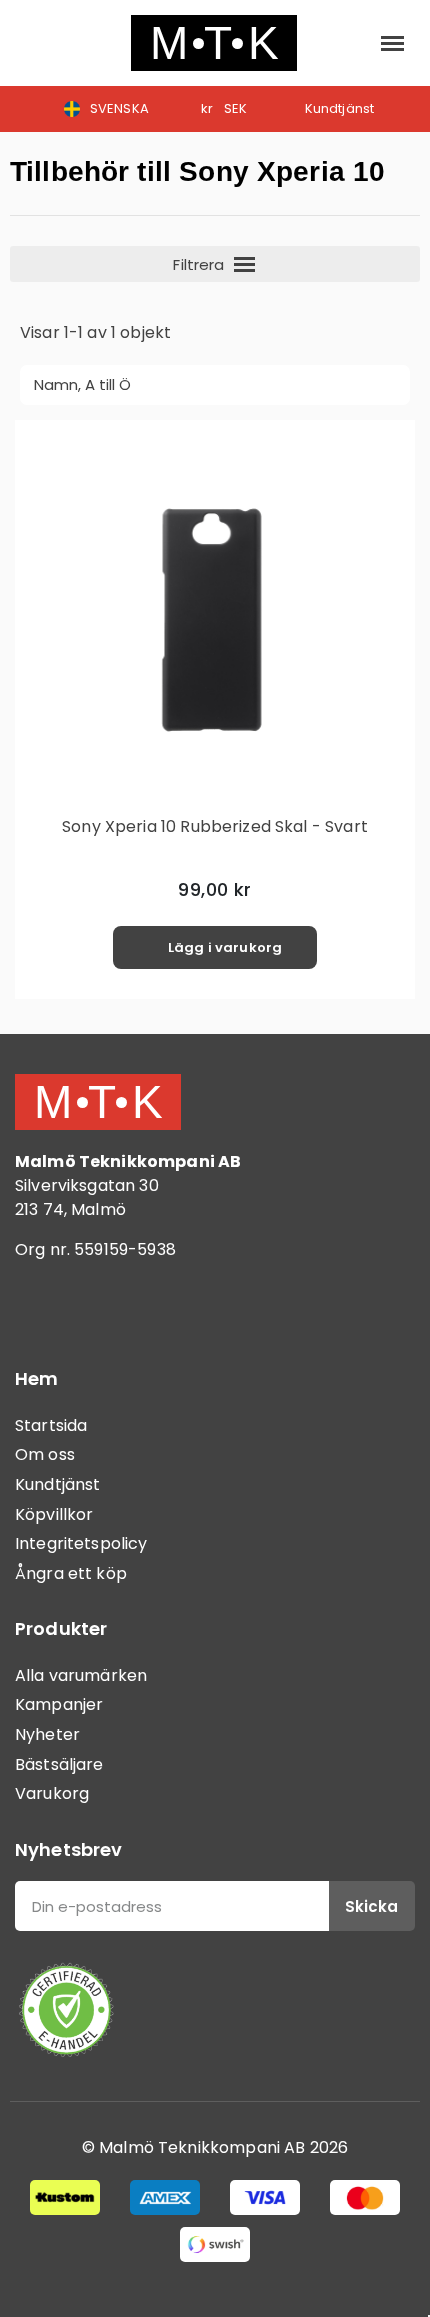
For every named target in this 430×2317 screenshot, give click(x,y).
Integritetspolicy (81, 1543)
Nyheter (47, 1734)
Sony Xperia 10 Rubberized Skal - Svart (215, 826)
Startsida (51, 1425)
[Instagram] (95, 1307)
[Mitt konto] (348, 43)
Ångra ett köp (71, 1573)
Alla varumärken (81, 1675)
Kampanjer (59, 1704)
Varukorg (52, 1793)
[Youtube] (150, 1307)
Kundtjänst (58, 1484)
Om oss (45, 1454)
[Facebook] (40, 1307)
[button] (35, 43)
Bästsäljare (59, 1764)
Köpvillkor (54, 1514)
